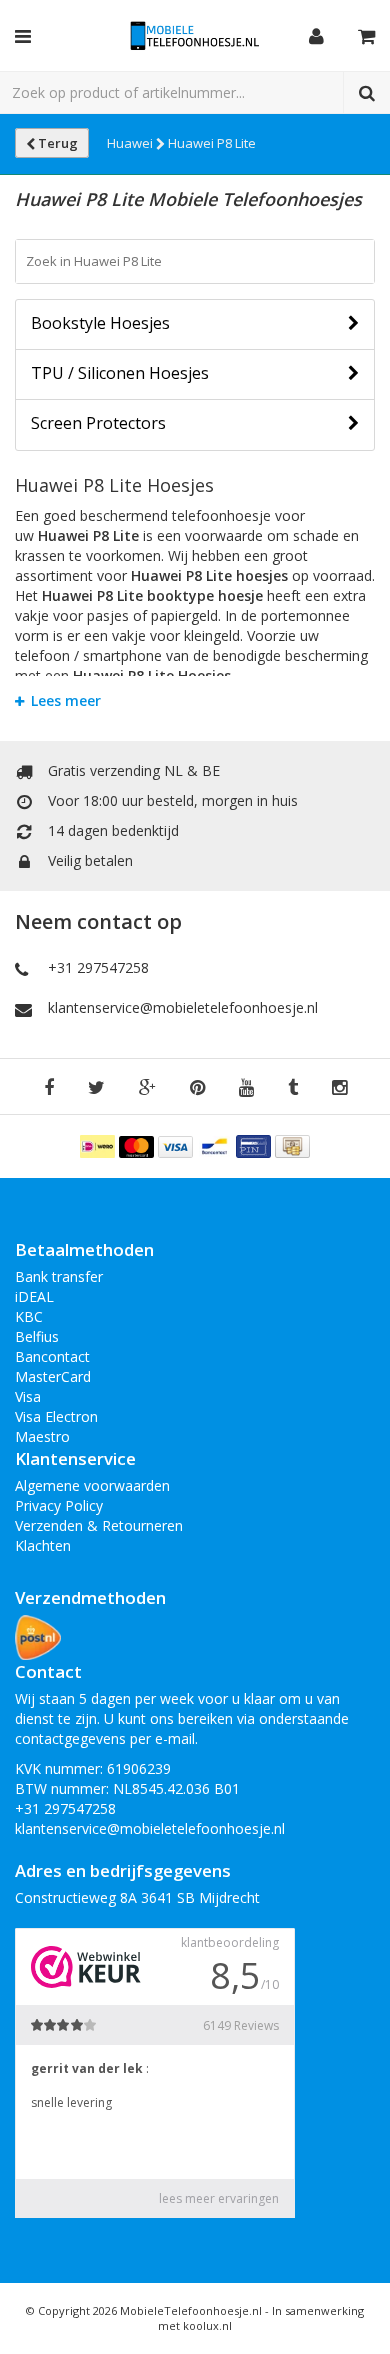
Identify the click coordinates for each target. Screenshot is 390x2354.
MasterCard (53, 1376)
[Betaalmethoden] (99, 1144)
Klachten (43, 1545)
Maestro (42, 1436)
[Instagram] (339, 1088)
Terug (56, 143)
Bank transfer (59, 1276)
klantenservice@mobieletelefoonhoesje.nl (183, 1007)
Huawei (131, 143)
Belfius (37, 1336)
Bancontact (52, 1356)
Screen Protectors (98, 423)
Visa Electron (56, 1416)
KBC (29, 1316)
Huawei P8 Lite (212, 143)
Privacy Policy (59, 1505)
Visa (28, 1396)
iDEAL (34, 1296)
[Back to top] (356, 2320)
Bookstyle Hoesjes (100, 323)
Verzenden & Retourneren (99, 1525)
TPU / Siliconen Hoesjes (120, 373)
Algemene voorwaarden (92, 1485)
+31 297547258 (98, 967)
